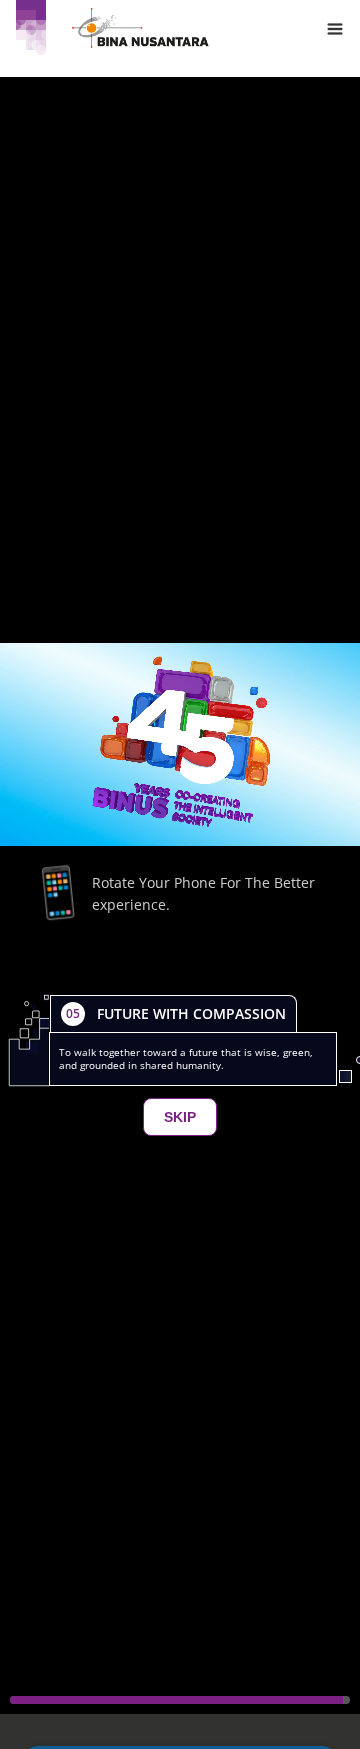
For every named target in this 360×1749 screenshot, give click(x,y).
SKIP (180, 1117)
